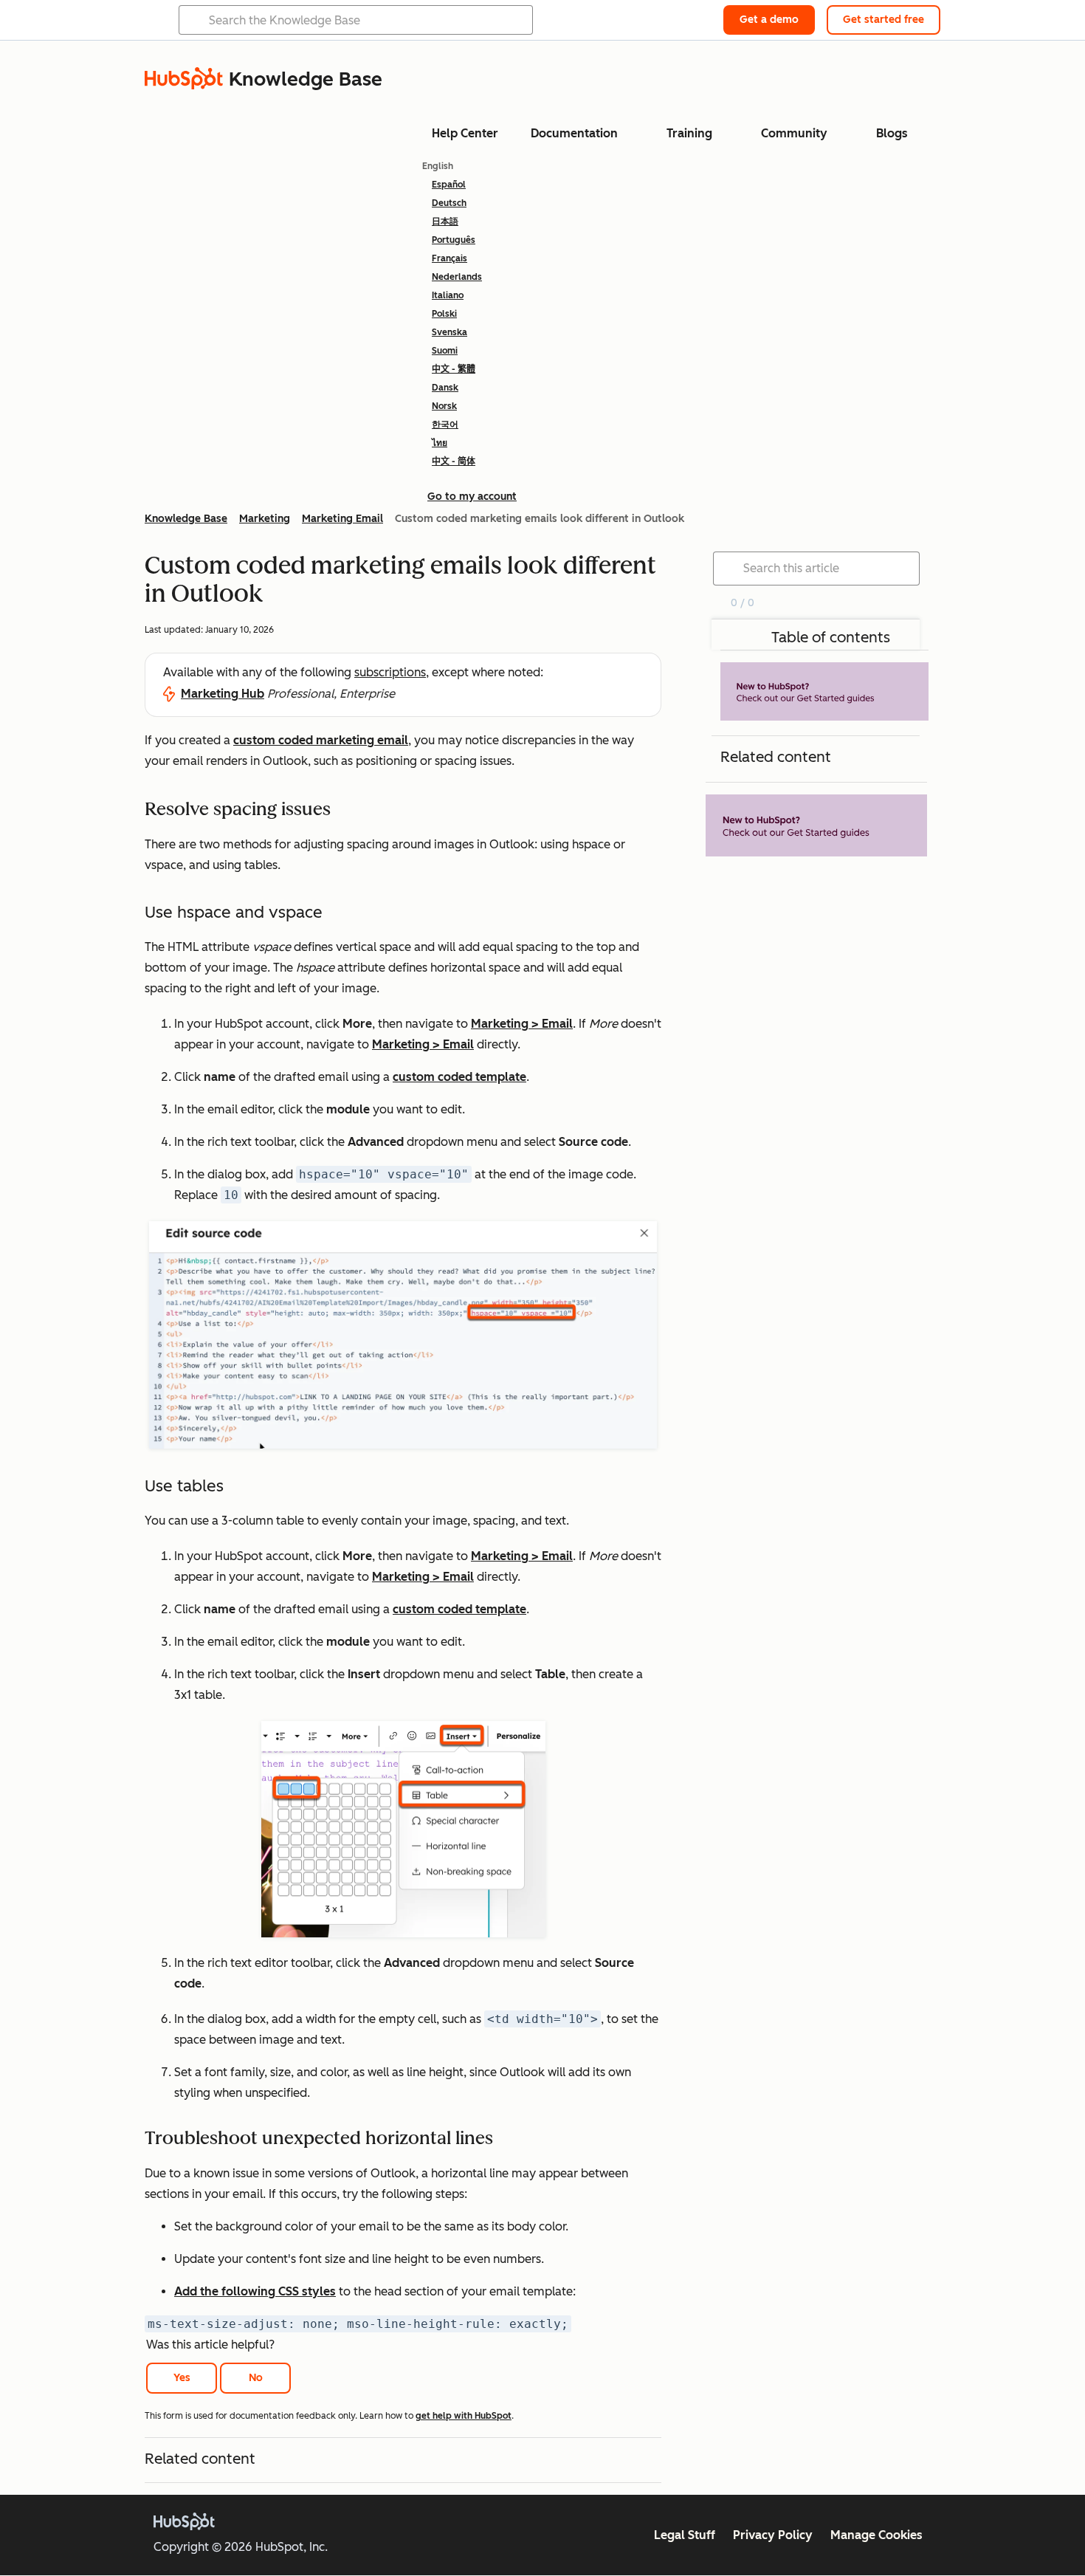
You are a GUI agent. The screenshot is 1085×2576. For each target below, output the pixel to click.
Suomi (445, 351)
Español (449, 185)
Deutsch (449, 203)
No (256, 2378)
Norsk (444, 406)
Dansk (445, 388)
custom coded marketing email (321, 740)
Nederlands (457, 277)
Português (454, 240)
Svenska (449, 332)
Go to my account (472, 497)
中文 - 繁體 (454, 369)
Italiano (448, 295)
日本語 (445, 221)
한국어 (445, 425)
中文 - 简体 (454, 461)
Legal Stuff (685, 2535)
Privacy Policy (773, 2535)
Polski (444, 314)
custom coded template (459, 1077)
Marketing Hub (223, 694)
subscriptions (390, 672)
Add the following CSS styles (255, 2291)
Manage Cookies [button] (876, 2535)
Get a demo (769, 20)
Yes (182, 2378)
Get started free (883, 20)
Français (449, 258)
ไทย (440, 443)
